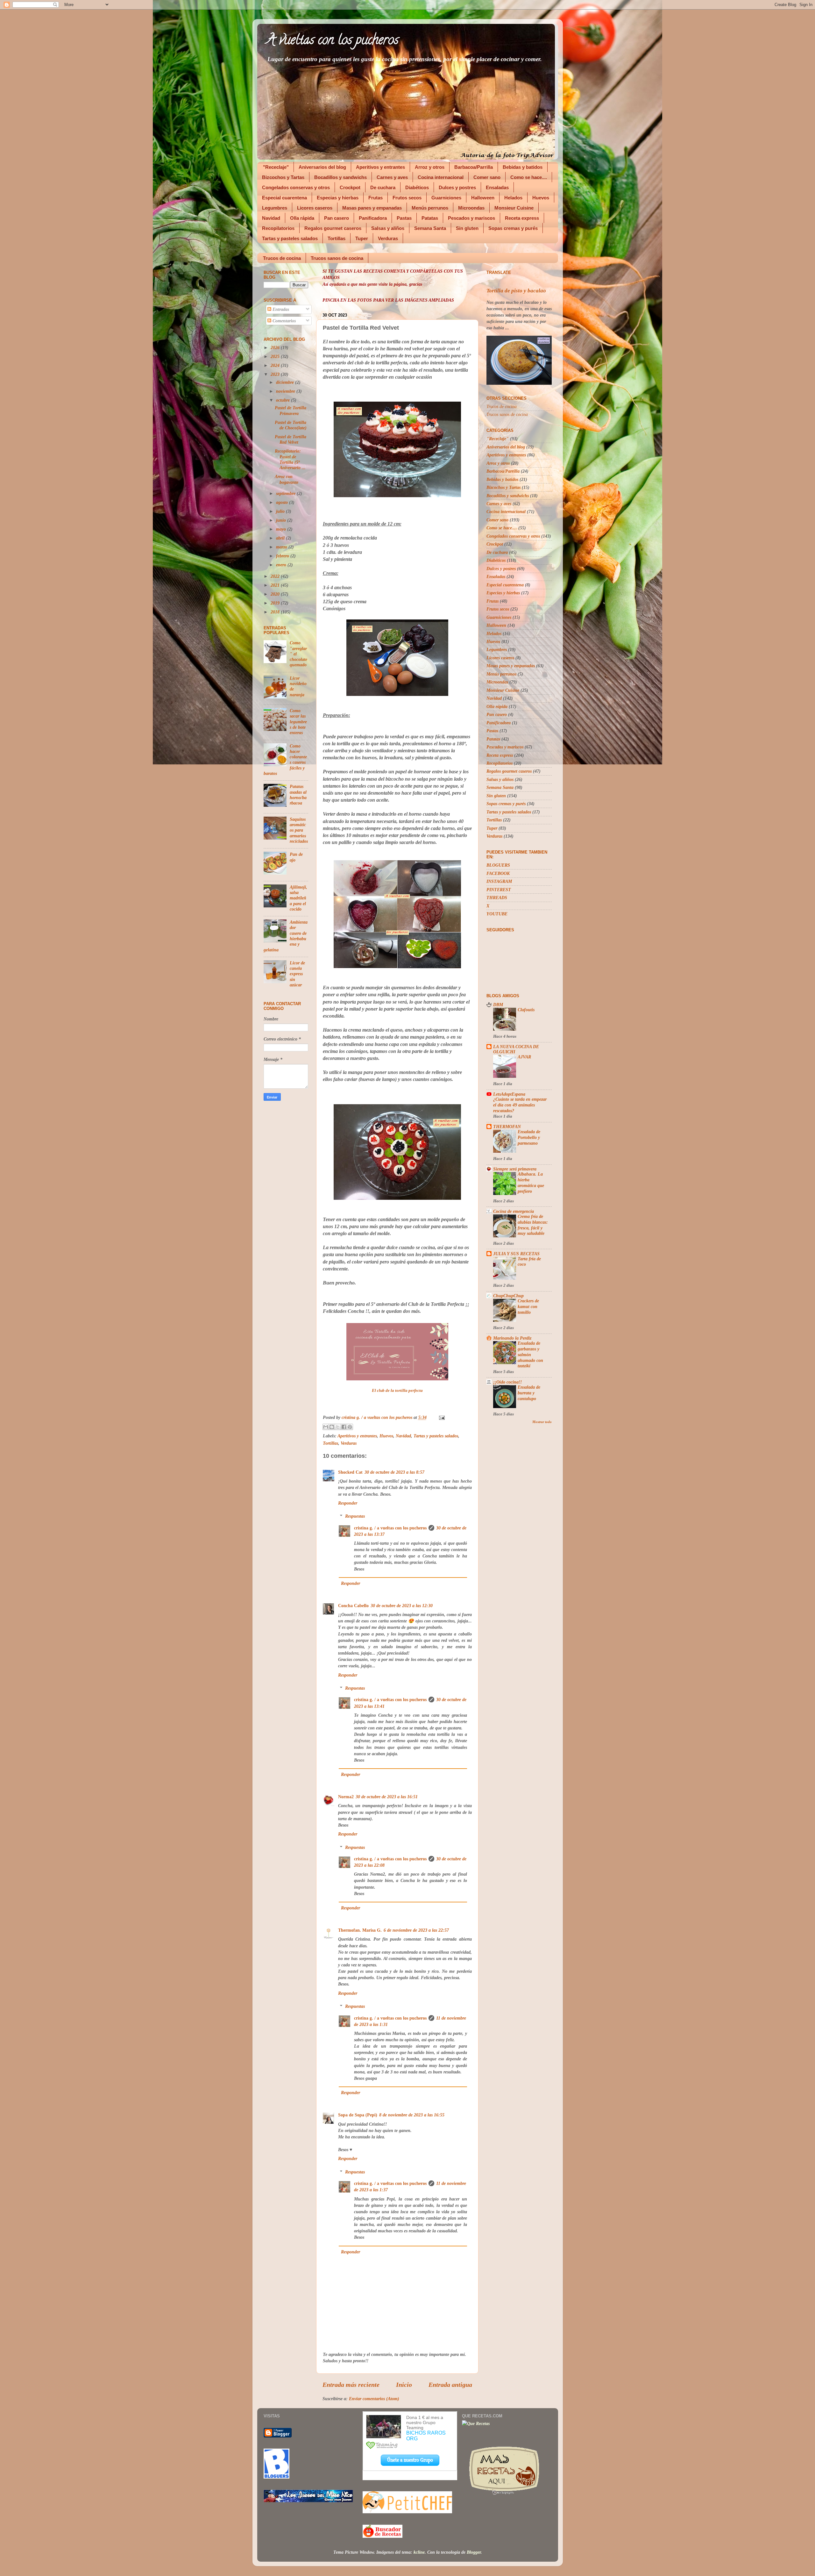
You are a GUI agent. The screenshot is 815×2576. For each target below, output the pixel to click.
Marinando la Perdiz (512, 1338)
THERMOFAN (507, 1127)
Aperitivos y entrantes (380, 167)
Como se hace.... (529, 177)
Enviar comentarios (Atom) (374, 2399)
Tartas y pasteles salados (290, 238)
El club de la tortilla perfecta (397, 1391)
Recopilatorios (278, 228)
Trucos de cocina (282, 258)
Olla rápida (302, 218)
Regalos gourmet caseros (333, 228)
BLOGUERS (498, 865)
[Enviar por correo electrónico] (326, 1427)
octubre (283, 400)
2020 (276, 594)
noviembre (286, 391)
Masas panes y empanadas (372, 208)
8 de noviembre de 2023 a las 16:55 (412, 2115)
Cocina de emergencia (514, 1211)
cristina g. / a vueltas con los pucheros (390, 1528)
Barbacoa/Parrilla (474, 167)
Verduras (388, 238)
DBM (498, 1005)
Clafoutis (526, 1010)
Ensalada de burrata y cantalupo (529, 1393)
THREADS (497, 898)
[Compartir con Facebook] (344, 1427)
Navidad (271, 218)
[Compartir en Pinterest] (350, 1427)
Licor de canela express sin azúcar (297, 974)
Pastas (404, 218)
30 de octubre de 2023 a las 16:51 (387, 1797)
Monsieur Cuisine (514, 208)
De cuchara (383, 187)
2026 (276, 347)
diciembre (286, 382)
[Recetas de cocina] (383, 2536)
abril (281, 538)
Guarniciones (446, 198)
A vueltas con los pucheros (333, 41)
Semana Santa (430, 228)
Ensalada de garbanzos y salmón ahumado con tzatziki (530, 1355)
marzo (282, 547)
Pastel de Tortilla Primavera (291, 410)
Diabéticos (417, 187)
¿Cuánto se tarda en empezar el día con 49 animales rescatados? (520, 1105)
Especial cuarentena (284, 198)
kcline (419, 2552)
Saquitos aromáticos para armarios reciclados (299, 830)
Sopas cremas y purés (513, 228)
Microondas (471, 208)
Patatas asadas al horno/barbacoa (298, 795)
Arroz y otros (430, 167)
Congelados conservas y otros (296, 187)
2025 (276, 356)
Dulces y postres (457, 187)
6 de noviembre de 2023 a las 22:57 (416, 1930)
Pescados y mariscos (471, 218)
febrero (283, 556)
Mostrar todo (542, 1422)
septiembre (286, 493)
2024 (276, 365)
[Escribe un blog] (332, 1427)
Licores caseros (315, 208)
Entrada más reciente (351, 2385)
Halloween (483, 198)
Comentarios (283, 321)
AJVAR (524, 1057)
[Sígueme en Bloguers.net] (276, 2477)
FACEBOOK (498, 873)
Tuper (362, 238)
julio (281, 511)
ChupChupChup (508, 1296)
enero (282, 565)
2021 (276, 585)
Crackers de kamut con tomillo (528, 1307)
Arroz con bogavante (287, 479)
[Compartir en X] (338, 1427)
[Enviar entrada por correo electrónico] (441, 1417)
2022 (276, 576)
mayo (282, 529)
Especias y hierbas (338, 198)
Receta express (522, 218)
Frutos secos (407, 198)
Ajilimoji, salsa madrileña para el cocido (298, 898)
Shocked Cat (350, 1472)
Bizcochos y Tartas (283, 177)
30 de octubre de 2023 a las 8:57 (394, 1472)
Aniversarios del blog (322, 167)
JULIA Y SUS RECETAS (516, 1254)
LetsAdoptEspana (509, 1094)
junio (282, 520)
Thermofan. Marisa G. (360, 1930)
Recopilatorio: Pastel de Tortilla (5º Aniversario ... (290, 459)
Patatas (430, 218)
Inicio (404, 2385)
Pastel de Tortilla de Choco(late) (291, 425)
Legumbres (275, 208)
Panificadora (373, 218)
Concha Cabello (353, 1606)
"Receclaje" (276, 167)
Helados (513, 198)
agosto (283, 502)
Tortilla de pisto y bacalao (516, 291)
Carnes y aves (392, 177)
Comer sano (487, 177)
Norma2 (346, 1797)
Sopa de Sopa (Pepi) (358, 2115)
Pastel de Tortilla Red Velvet (291, 439)
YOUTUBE (497, 914)
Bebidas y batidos (523, 167)
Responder (348, 1503)
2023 (276, 374)
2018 (276, 612)
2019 (276, 603)
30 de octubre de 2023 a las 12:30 (402, 1606)
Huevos (541, 198)
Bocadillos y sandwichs (340, 177)
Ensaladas (497, 187)
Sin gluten (467, 228)
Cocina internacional (441, 177)
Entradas (280, 309)
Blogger (474, 2552)
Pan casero (337, 218)
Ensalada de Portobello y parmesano (529, 1138)
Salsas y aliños (388, 228)
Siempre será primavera (515, 1169)
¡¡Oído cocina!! (507, 1382)
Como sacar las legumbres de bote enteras (298, 722)
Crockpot (350, 187)
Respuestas (355, 1516)
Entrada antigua (450, 2385)
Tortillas (337, 238)
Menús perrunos (430, 208)
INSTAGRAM (499, 881)
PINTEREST (499, 890)
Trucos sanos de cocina (337, 258)
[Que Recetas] (476, 2423)
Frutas (376, 198)
